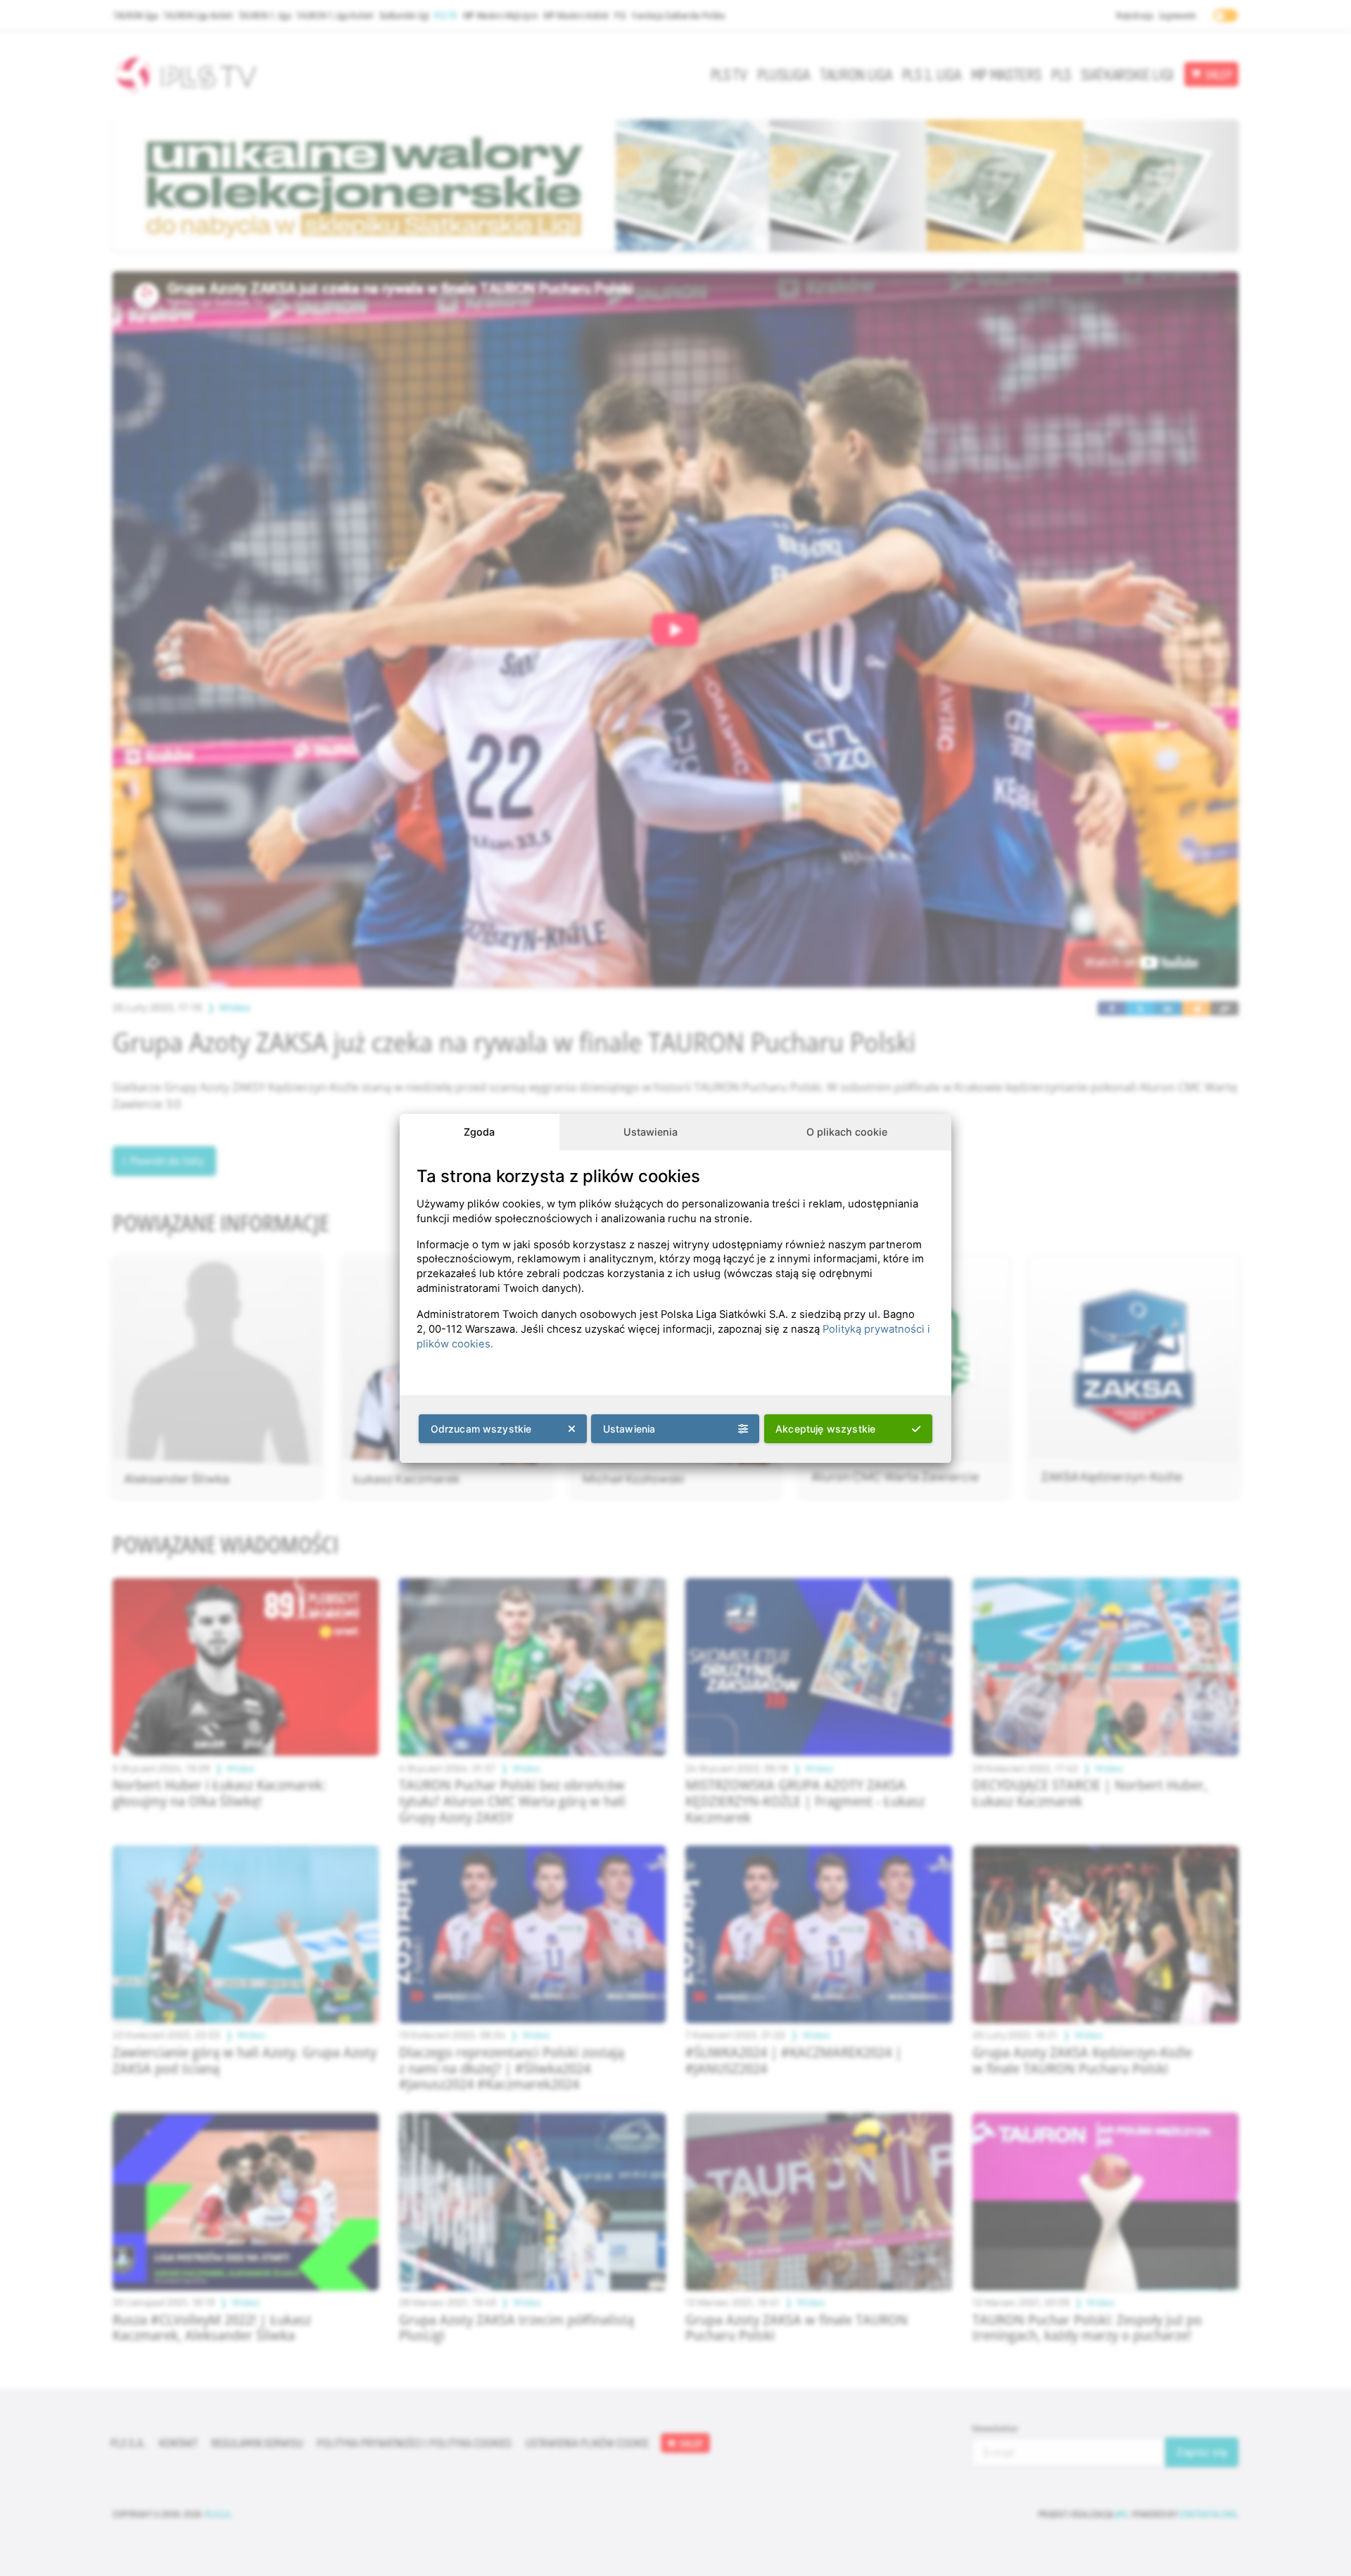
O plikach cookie (847, 1132)
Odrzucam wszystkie (481, 1429)
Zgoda (479, 1132)
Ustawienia (651, 1132)
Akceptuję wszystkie (825, 1429)
